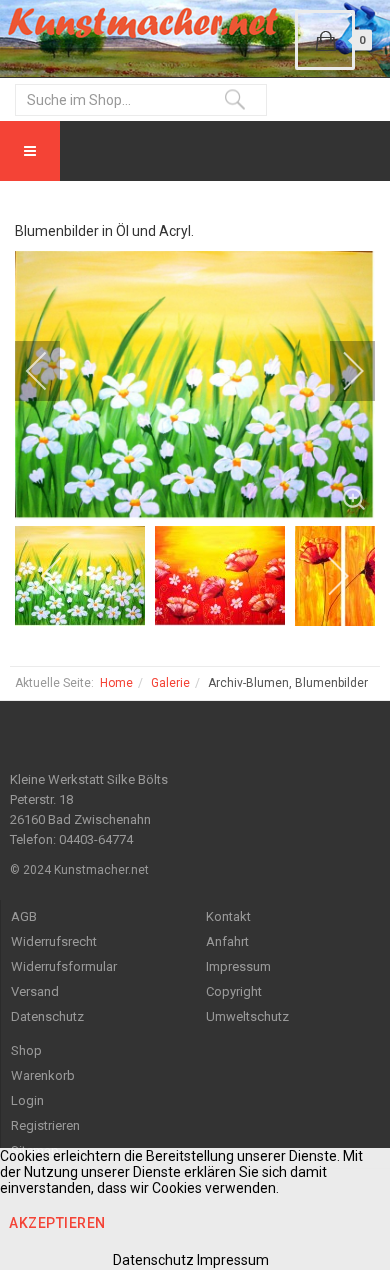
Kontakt (228, 916)
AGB (24, 916)
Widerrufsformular (64, 966)
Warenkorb (43, 1075)
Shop (26, 1050)
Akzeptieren (57, 1223)
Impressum (238, 966)
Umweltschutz (247, 1016)
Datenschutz (47, 1016)
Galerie (170, 683)
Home (116, 683)
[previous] (50, 371)
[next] (340, 371)
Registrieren (45, 1125)
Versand (35, 991)
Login (27, 1100)
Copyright (234, 991)
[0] (325, 40)
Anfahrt (227, 941)
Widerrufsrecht (54, 941)
